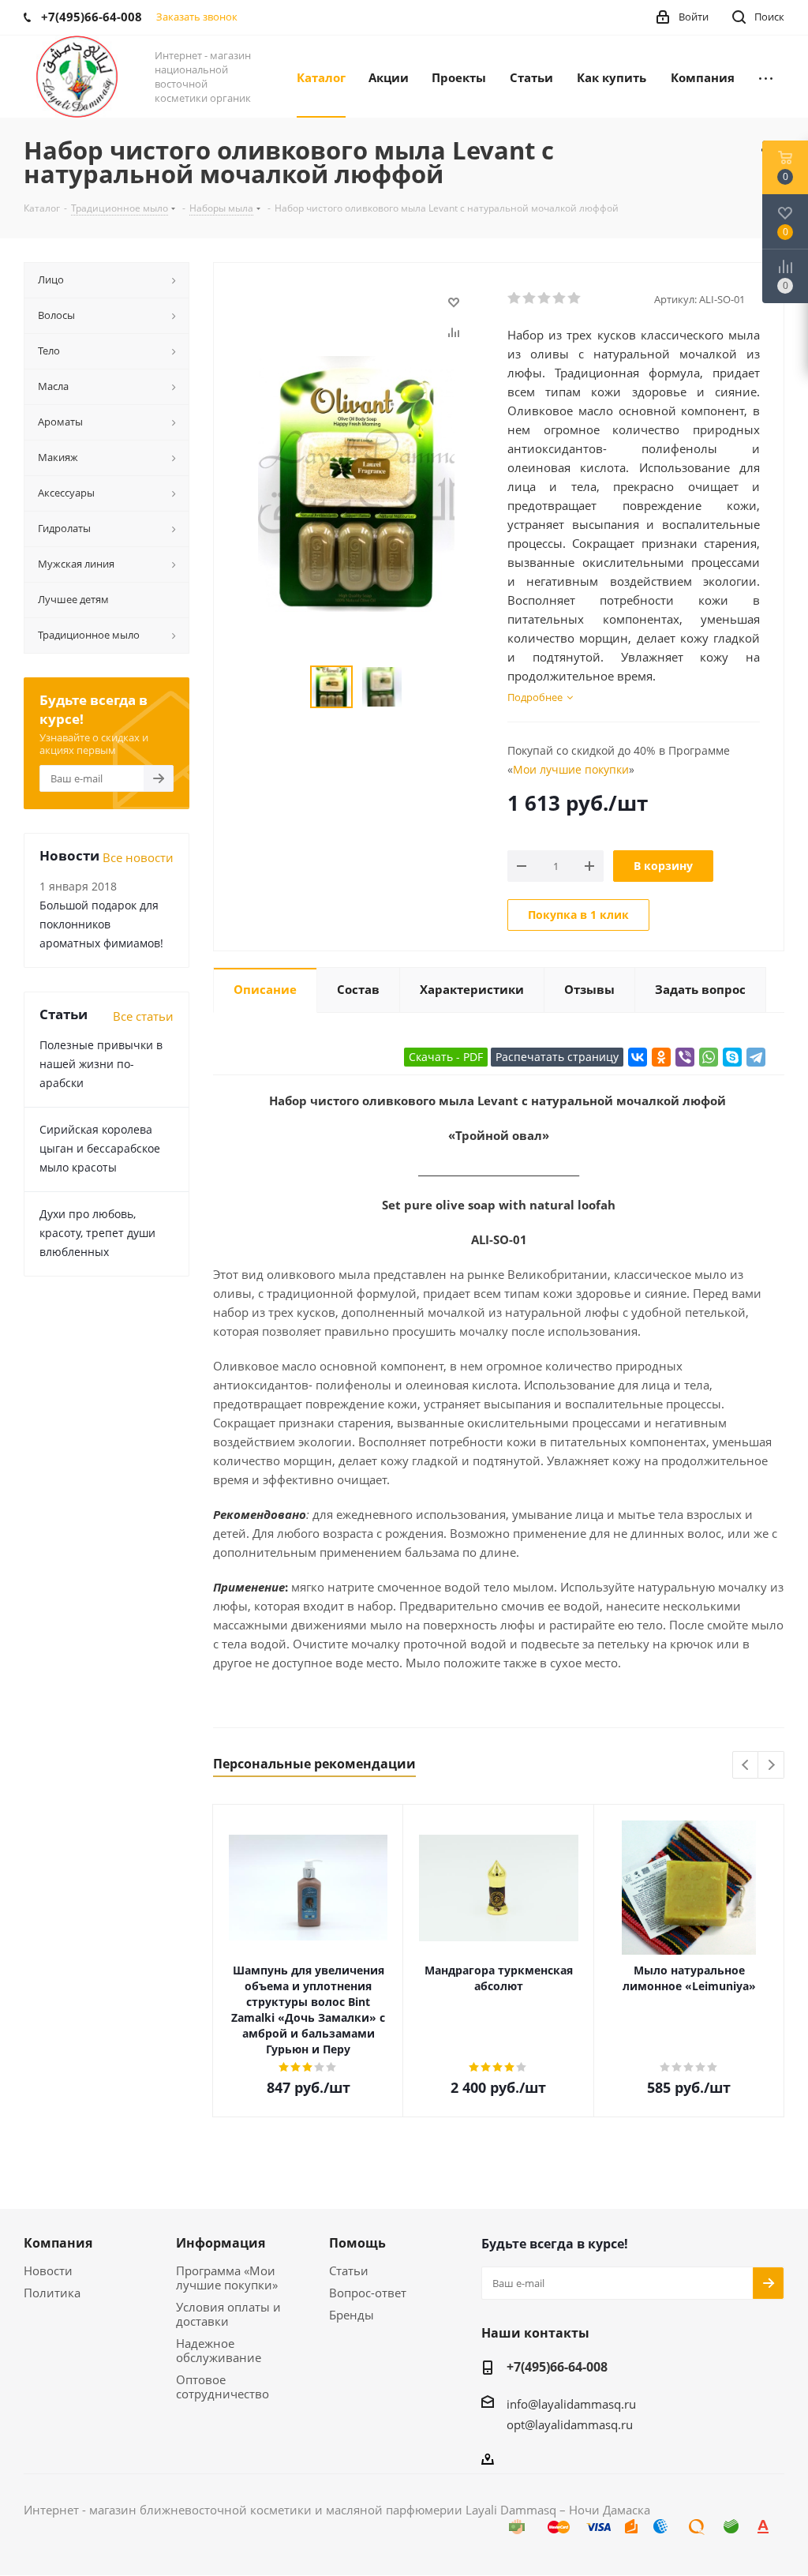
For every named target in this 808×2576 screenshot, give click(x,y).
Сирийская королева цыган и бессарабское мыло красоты (100, 1148)
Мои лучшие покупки (571, 769)
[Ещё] (766, 77)
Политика (52, 2293)
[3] (545, 298)
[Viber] (685, 1057)
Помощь (357, 2243)
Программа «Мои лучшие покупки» (227, 2278)
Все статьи (143, 1016)
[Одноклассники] (661, 1057)
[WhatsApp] (709, 1057)
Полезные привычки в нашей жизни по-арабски (101, 1064)
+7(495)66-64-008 (557, 2367)
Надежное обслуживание (219, 2350)
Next (771, 1766)
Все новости (138, 857)
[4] (560, 298)
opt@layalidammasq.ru (570, 2424)
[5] (575, 298)
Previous (746, 1766)
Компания (58, 2243)
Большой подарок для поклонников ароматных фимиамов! (101, 924)
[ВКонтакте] (638, 1057)
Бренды (352, 2315)
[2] (530, 298)
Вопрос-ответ (368, 2293)
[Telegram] (756, 1057)
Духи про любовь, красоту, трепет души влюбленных (97, 1233)
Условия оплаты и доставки (228, 2314)
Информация (221, 2243)
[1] (515, 298)
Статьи (349, 2270)
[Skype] (732, 1057)
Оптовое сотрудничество (223, 2387)
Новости (48, 2270)
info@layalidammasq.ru (571, 2404)
